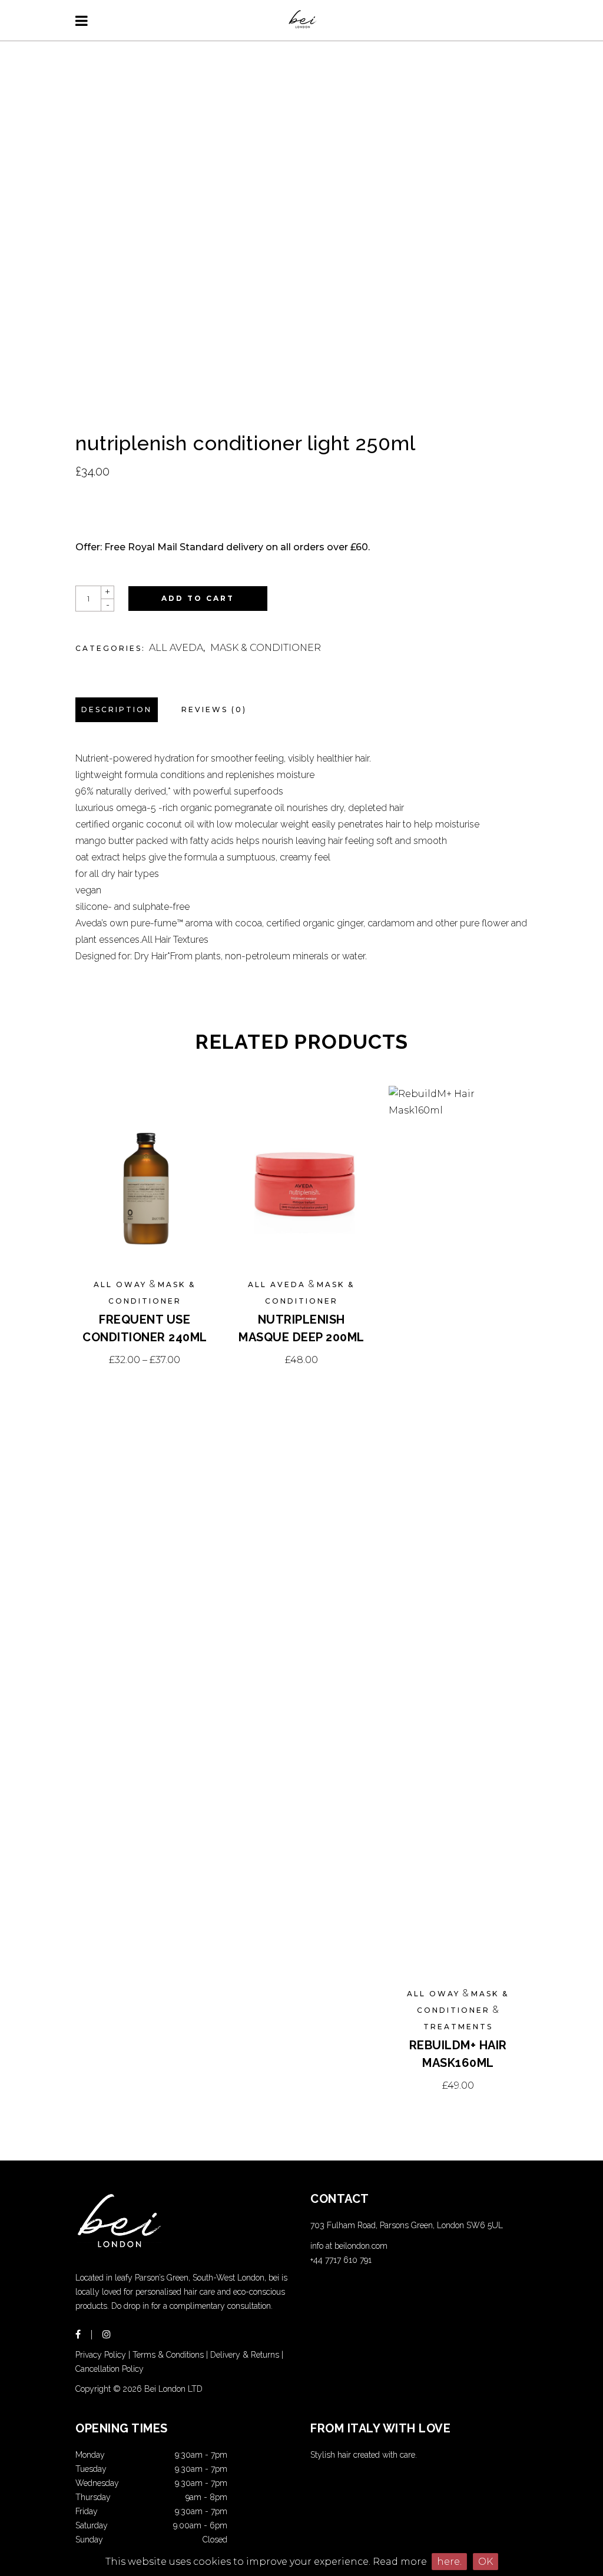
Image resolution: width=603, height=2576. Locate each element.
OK (486, 2562)
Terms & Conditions (168, 2355)
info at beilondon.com (349, 2246)
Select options (145, 1360)
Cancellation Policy (110, 2369)
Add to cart (198, 598)
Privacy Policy (101, 2355)
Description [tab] (117, 709)
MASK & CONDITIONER (266, 648)
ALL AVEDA (176, 648)
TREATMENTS (458, 2027)
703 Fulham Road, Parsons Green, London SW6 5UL (407, 2225)
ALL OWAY (120, 1284)
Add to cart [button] (301, 1360)
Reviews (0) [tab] (214, 709)
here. (449, 2562)
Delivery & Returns (245, 2355)
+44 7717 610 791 (341, 2260)
